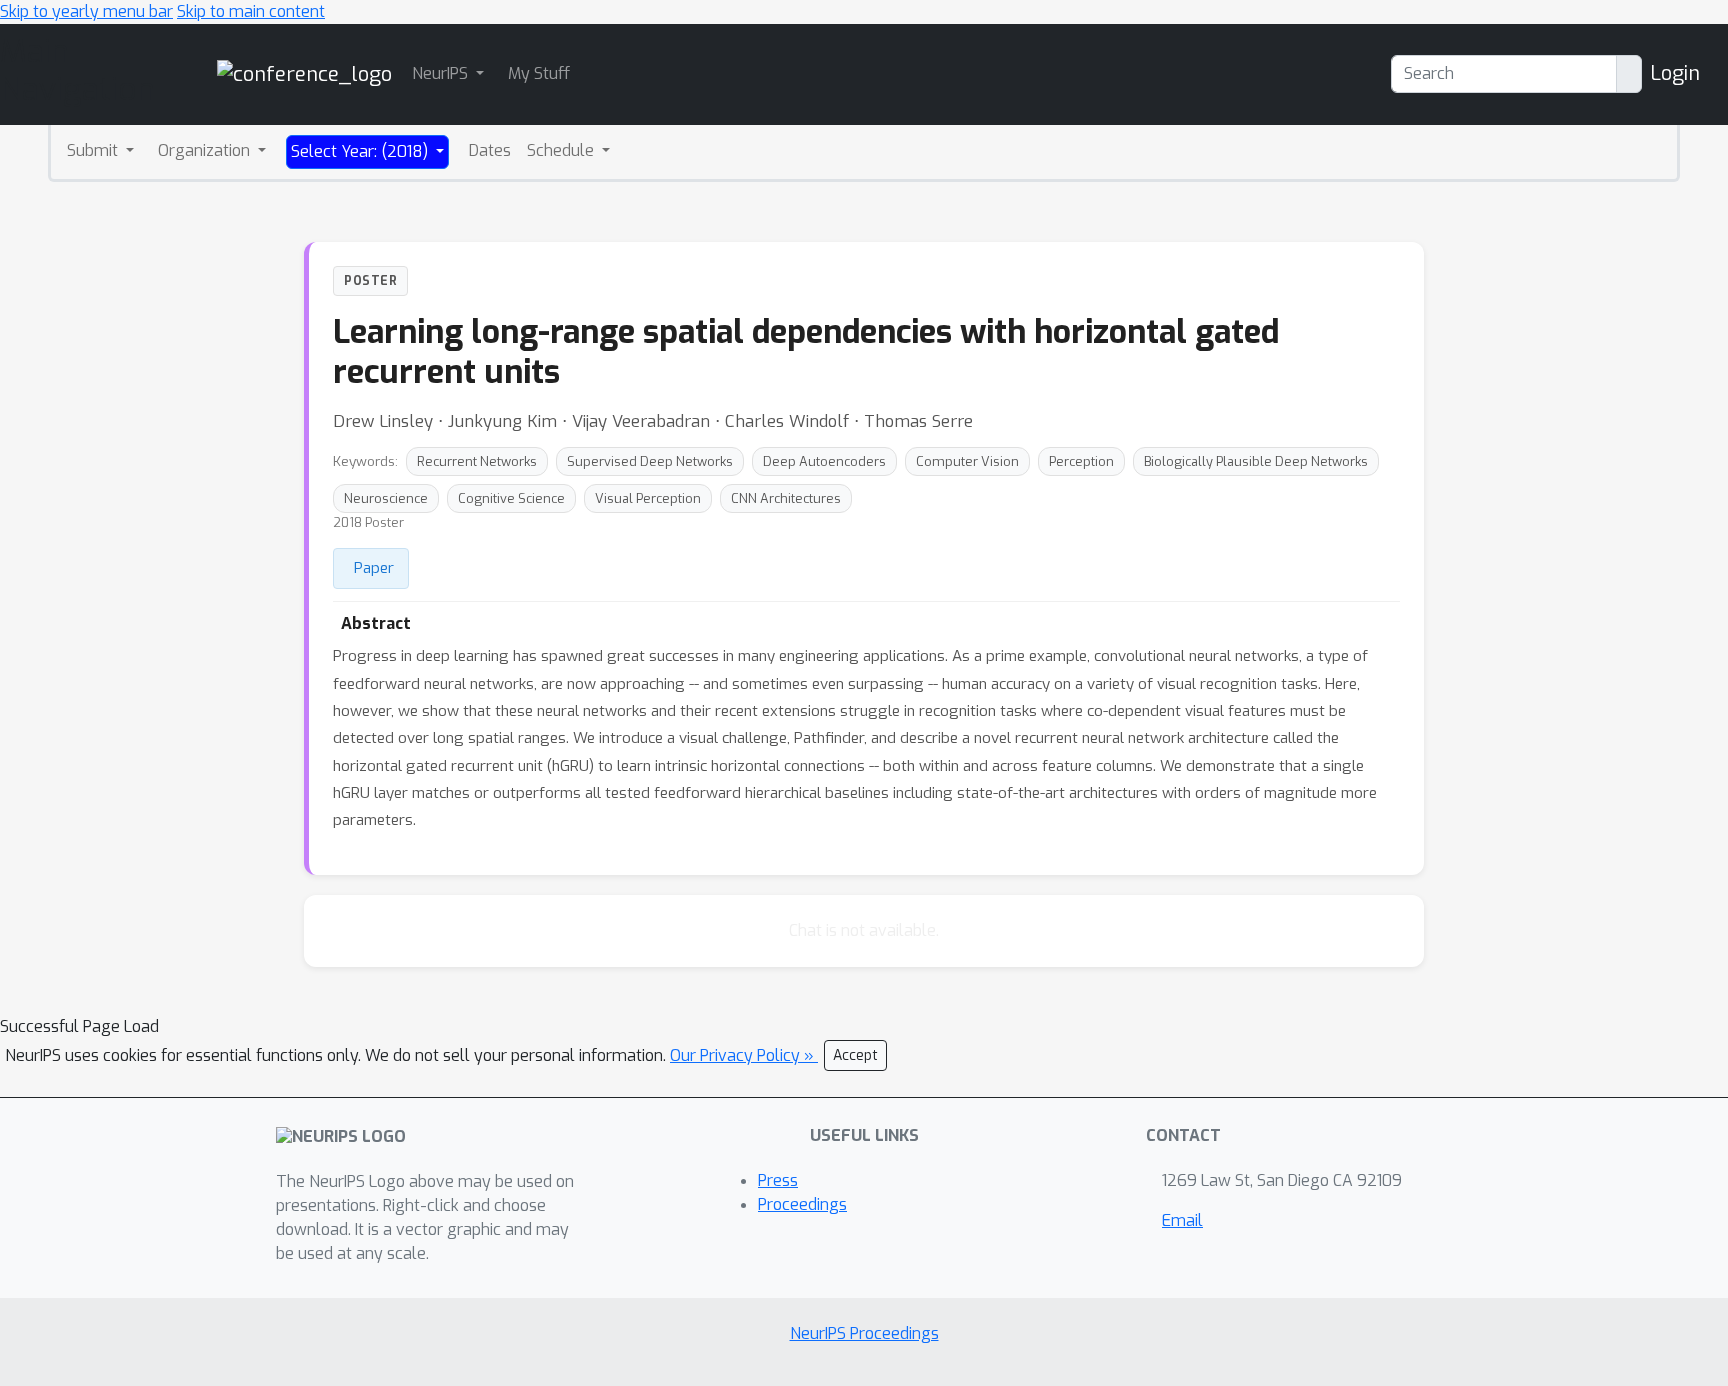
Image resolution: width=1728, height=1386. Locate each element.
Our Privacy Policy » (744, 1055)
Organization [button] (206, 150)
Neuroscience (386, 498)
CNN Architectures (786, 498)
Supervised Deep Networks (650, 461)
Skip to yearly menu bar (86, 11)
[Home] (304, 73)
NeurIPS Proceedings (864, 1333)
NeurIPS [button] (442, 73)
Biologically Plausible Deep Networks (1256, 461)
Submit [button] (94, 150)
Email (1182, 1220)
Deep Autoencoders (824, 461)
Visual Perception (648, 498)
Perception (1081, 461)
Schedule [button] (562, 150)
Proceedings (802, 1204)
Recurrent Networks (477, 461)
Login (1675, 73)
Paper (374, 568)
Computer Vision (967, 461)
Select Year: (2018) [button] (361, 151)
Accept (855, 1055)
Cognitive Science (511, 498)
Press (778, 1180)
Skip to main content (251, 11)
